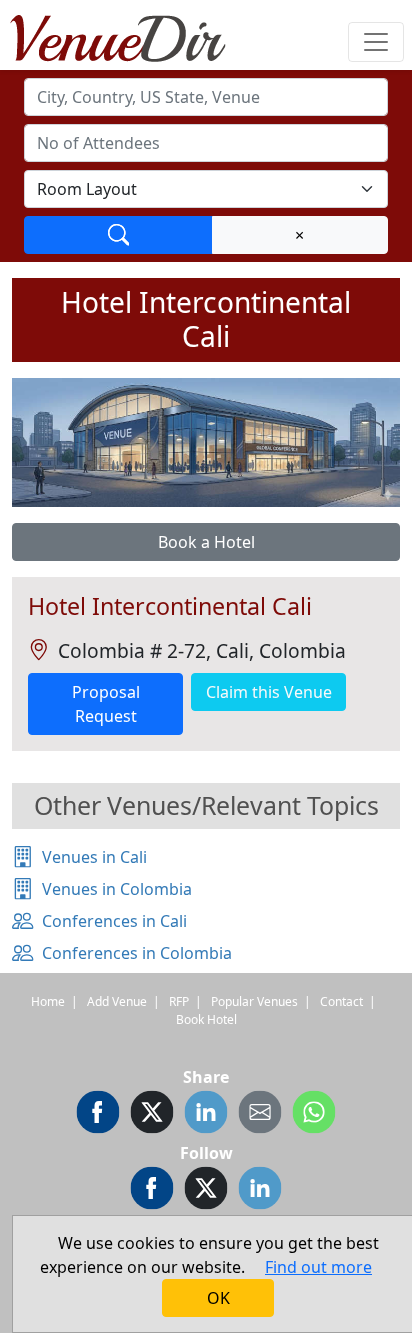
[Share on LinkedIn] (206, 1115)
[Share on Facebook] (98, 1115)
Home (48, 1001)
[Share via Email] (260, 1115)
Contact (341, 1001)
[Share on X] (152, 1115)
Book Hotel (206, 1019)
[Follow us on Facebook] (152, 1191)
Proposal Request (106, 704)
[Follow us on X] (206, 1191)
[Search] (118, 235)
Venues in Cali (94, 857)
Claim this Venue (269, 692)
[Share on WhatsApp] (314, 1115)
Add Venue (117, 1001)
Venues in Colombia (117, 889)
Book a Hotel (206, 542)
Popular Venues (254, 1001)
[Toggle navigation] (376, 42)
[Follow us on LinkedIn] (260, 1191)
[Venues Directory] (128, 35)
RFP (179, 1001)
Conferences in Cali (114, 921)
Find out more (318, 1267)
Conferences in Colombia (137, 953)
